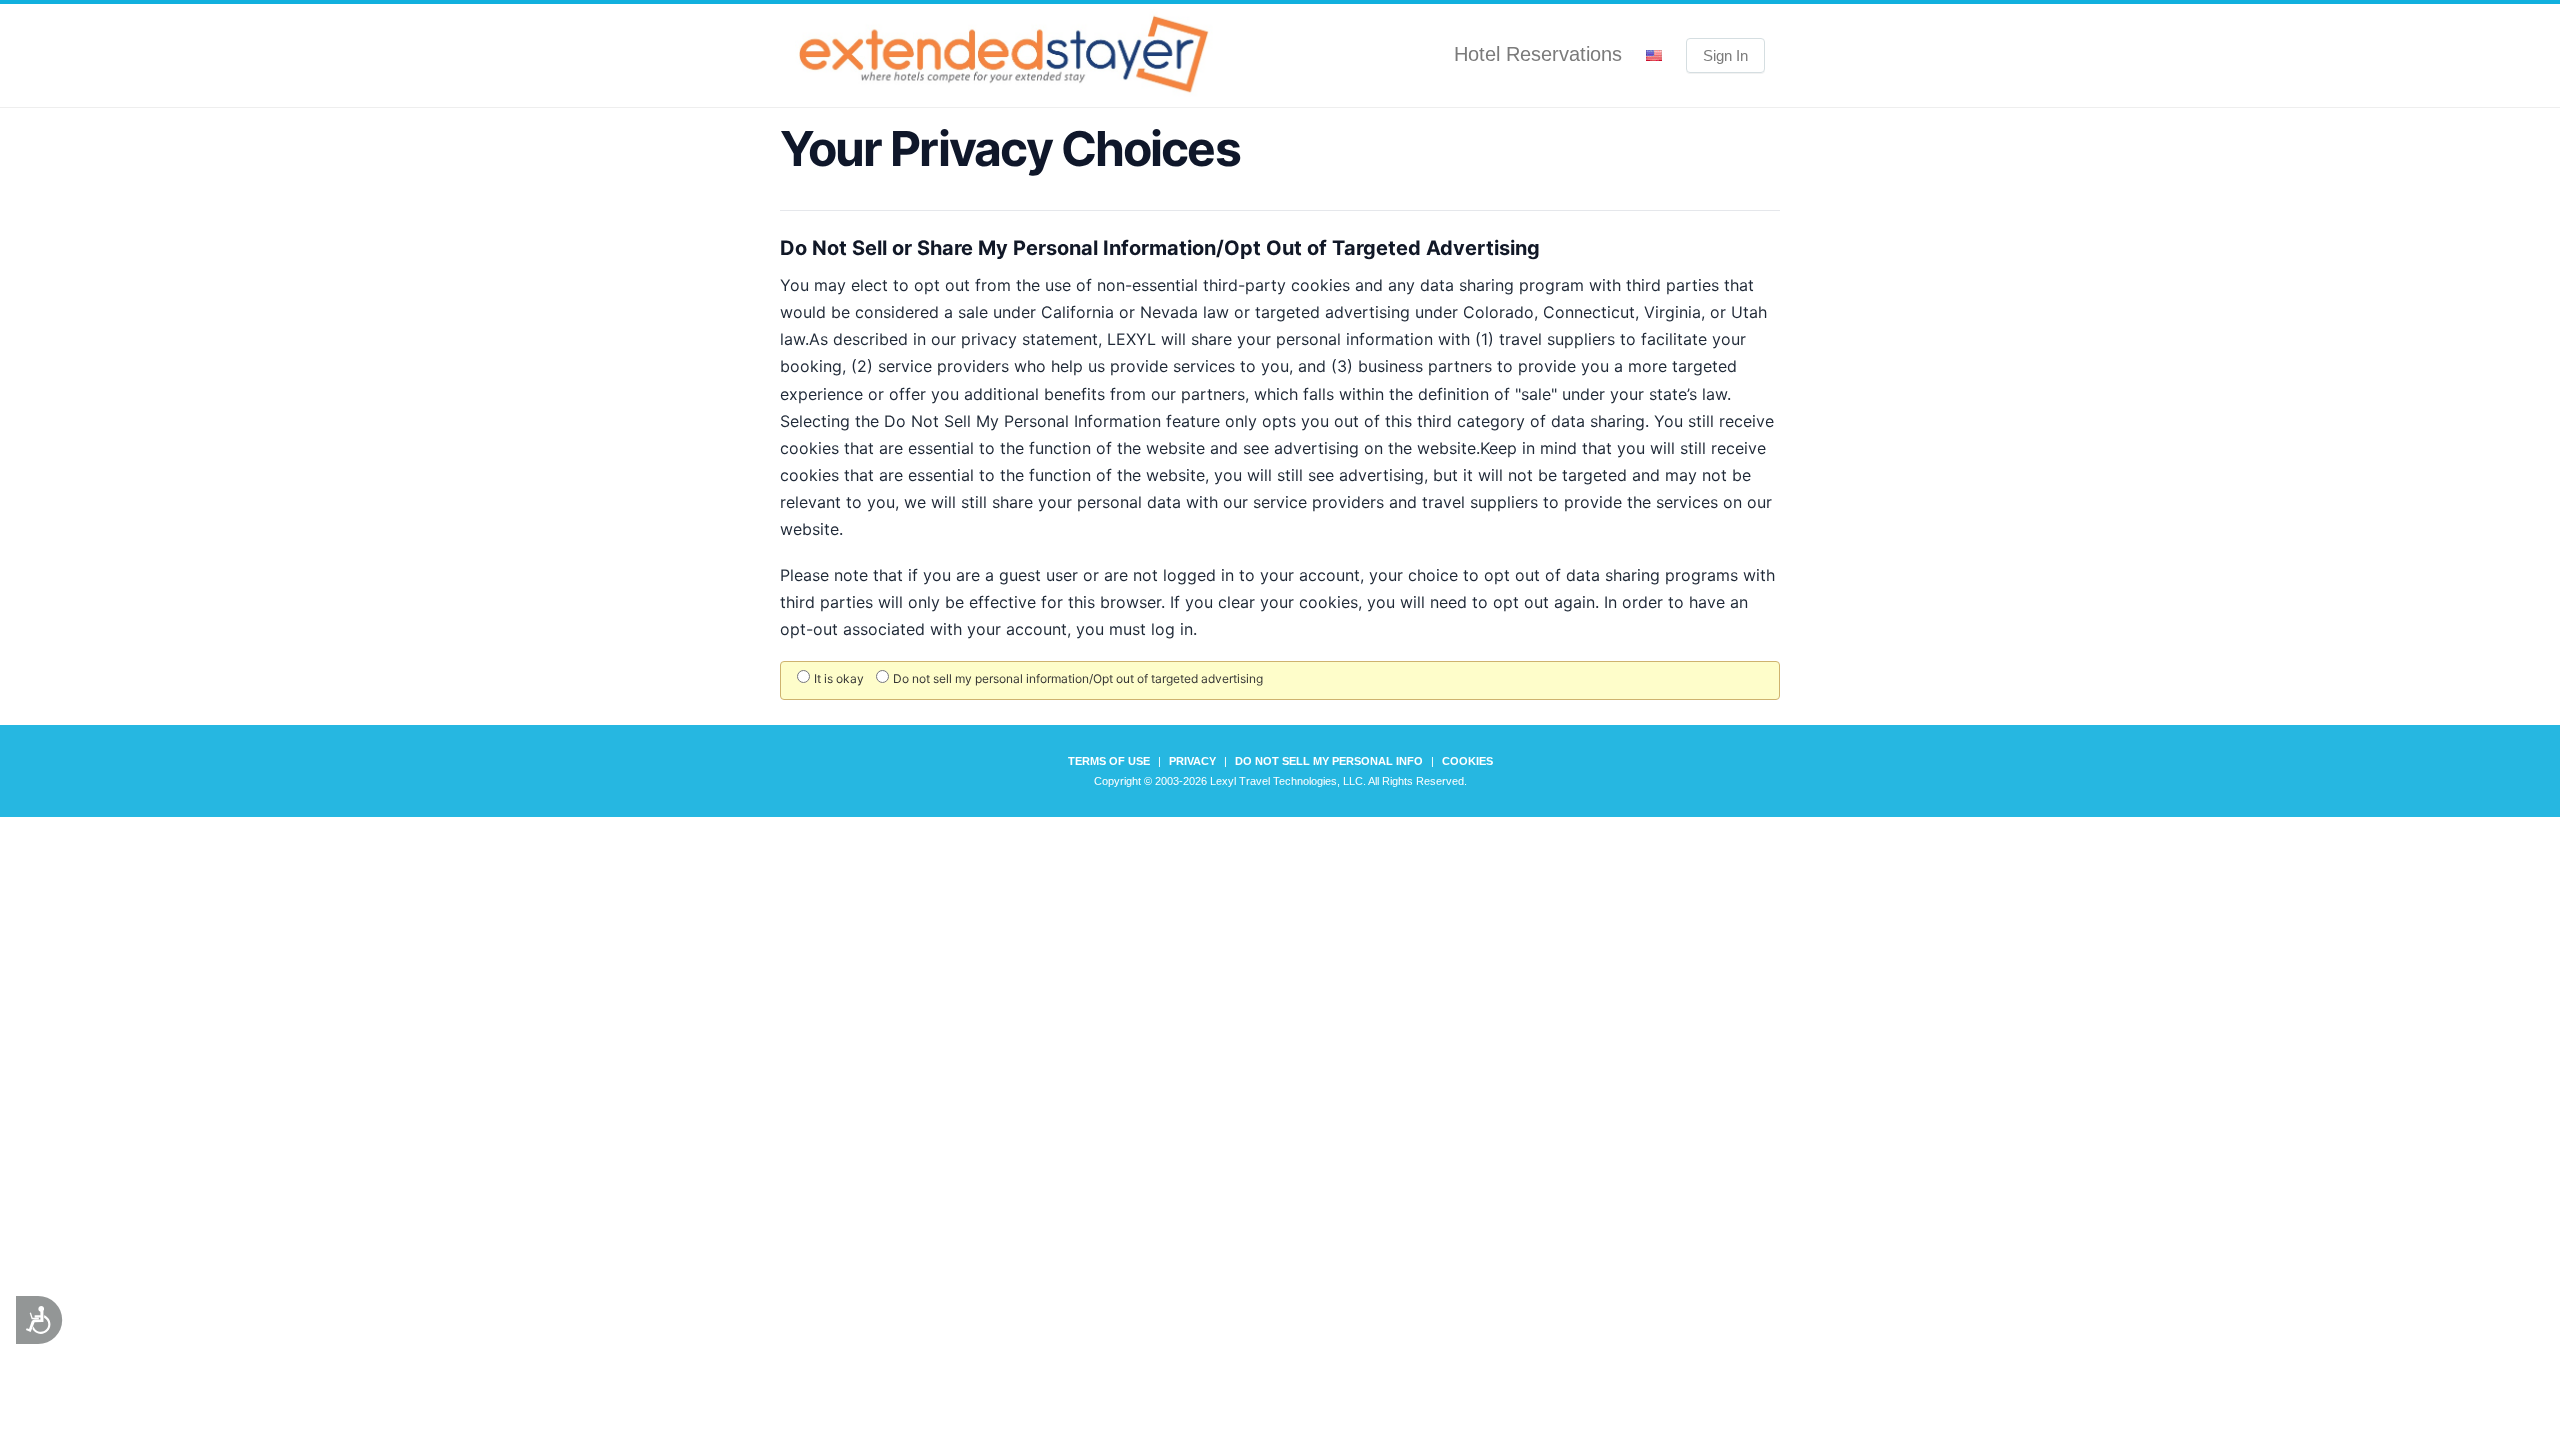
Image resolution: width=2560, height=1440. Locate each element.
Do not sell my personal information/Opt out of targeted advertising (1078, 678)
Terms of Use (1109, 761)
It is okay (839, 678)
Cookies (1467, 761)
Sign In (1725, 55)
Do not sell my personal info (1329, 761)
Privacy (1192, 761)
